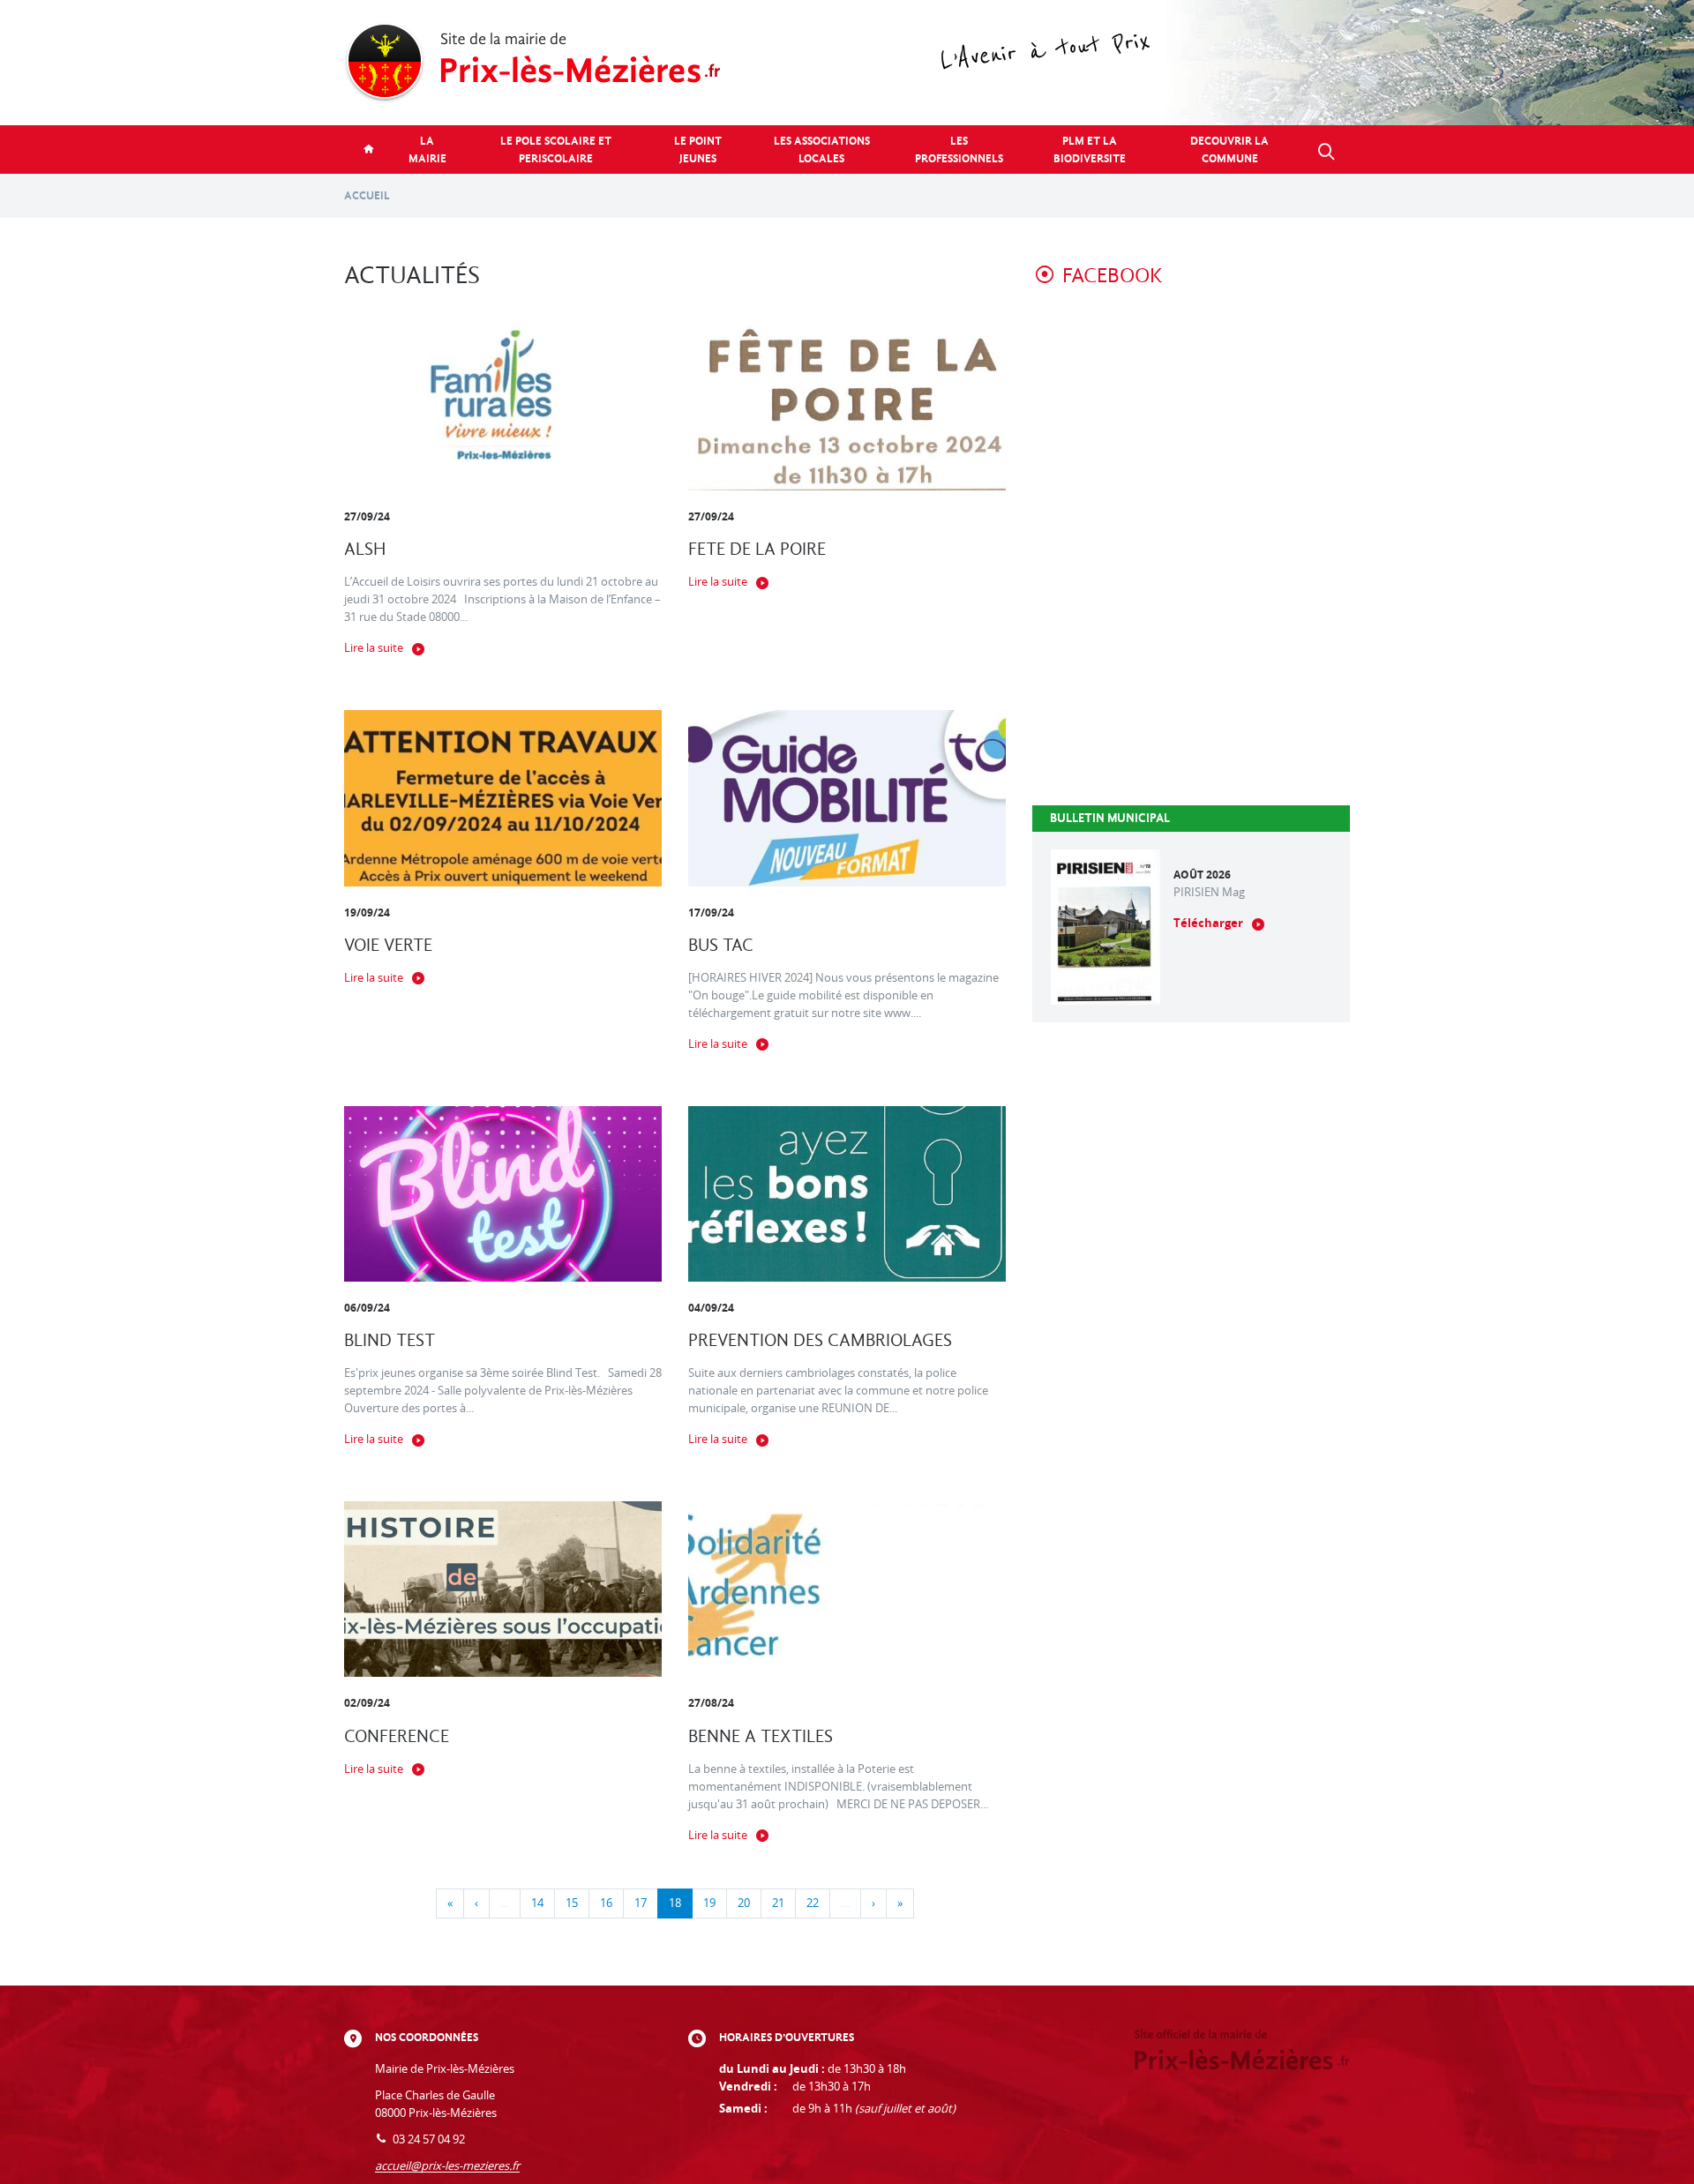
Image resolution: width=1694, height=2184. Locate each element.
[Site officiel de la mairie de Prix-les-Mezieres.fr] (847, 63)
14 (537, 1903)
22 (813, 1903)
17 (641, 1903)
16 (606, 1903)
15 (572, 1903)
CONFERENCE (397, 1736)
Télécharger (1208, 923)
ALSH (365, 549)
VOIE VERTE (388, 945)
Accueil (367, 195)
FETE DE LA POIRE (757, 549)
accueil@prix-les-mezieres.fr (447, 2166)
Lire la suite (374, 648)
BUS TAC (721, 945)
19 (709, 1903)
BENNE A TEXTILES (761, 1736)
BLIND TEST (390, 1340)
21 (778, 1903)
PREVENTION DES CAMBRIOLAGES (820, 1340)
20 (744, 1903)
